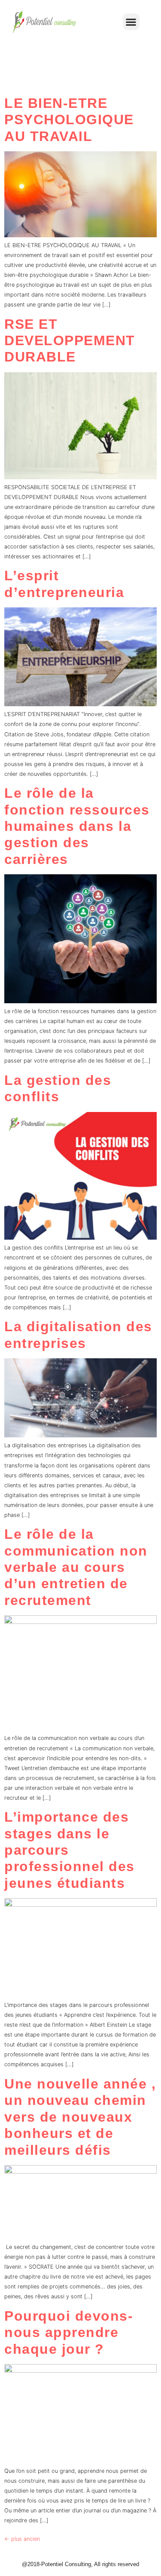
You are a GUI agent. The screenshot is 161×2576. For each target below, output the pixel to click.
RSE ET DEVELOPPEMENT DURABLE (70, 341)
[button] (131, 22)
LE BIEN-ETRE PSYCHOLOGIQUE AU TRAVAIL (69, 120)
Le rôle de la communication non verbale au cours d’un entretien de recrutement (76, 1567)
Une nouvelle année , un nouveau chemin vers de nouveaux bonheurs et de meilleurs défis (80, 2117)
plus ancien (22, 2539)
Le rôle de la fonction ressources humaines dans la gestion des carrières (77, 826)
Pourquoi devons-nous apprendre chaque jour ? (69, 2332)
